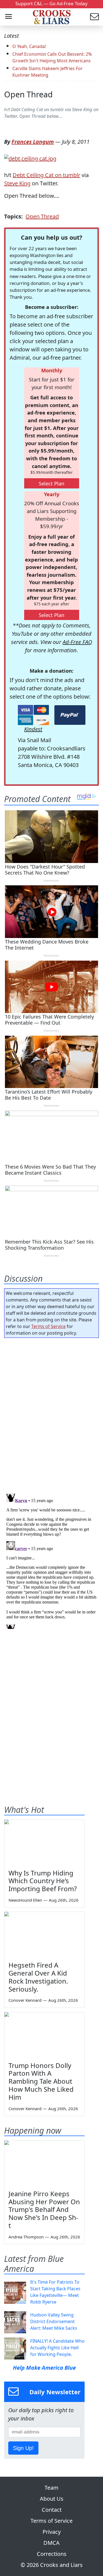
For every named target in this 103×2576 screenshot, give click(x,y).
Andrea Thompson (26, 2237)
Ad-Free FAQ (77, 642)
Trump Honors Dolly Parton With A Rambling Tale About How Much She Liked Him (41, 2081)
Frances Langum (33, 142)
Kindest (33, 729)
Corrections (52, 2554)
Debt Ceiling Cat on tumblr (46, 175)
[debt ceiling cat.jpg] (30, 158)
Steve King (17, 183)
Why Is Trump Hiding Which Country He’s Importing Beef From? (43, 1881)
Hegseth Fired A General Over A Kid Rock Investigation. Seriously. (38, 1977)
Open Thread (28, 94)
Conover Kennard (25, 2000)
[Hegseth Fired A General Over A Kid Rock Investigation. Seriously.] (44, 1934)
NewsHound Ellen (25, 1900)
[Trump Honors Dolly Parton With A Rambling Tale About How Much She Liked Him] (44, 2035)
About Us (52, 2499)
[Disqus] (51, 1560)
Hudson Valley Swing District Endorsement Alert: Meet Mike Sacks (54, 2321)
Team (51, 2488)
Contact (52, 2510)
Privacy (52, 2532)
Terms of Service (48, 1326)
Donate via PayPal (70, 715)
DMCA (51, 2543)
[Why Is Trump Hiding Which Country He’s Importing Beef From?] (44, 1842)
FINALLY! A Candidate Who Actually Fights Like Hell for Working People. (57, 2348)
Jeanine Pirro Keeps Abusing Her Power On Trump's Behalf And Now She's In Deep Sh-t (44, 2209)
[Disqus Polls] (51, 1414)
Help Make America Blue (44, 2368)
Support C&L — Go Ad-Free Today (51, 3)
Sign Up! (23, 2448)
